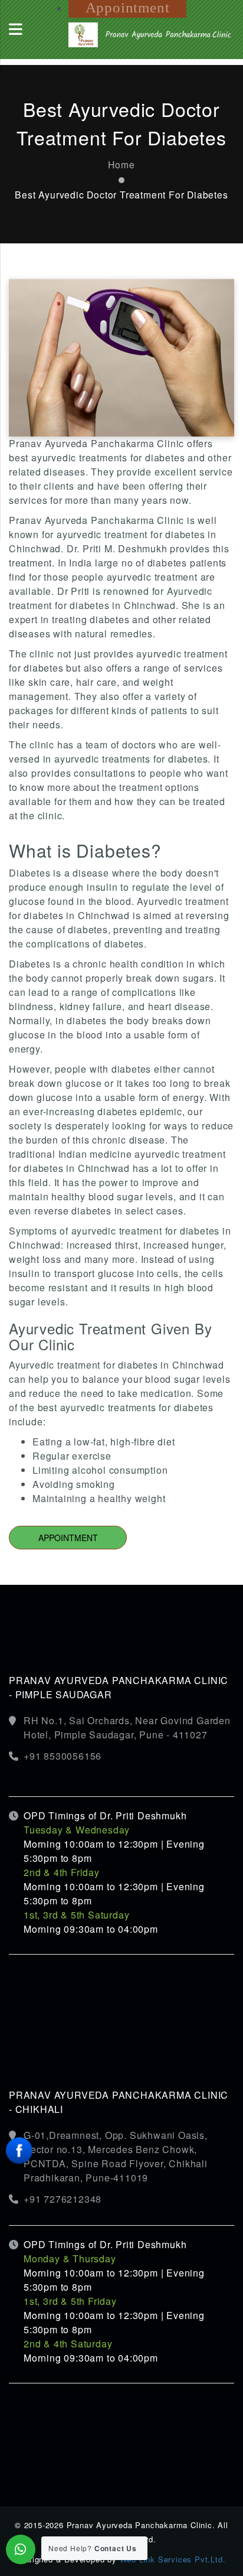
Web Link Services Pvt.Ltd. (173, 2559)
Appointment (68, 1538)
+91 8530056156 (63, 1756)
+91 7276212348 (63, 2199)
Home (121, 164)
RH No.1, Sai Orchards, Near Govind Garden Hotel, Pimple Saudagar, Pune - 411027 (127, 1727)
